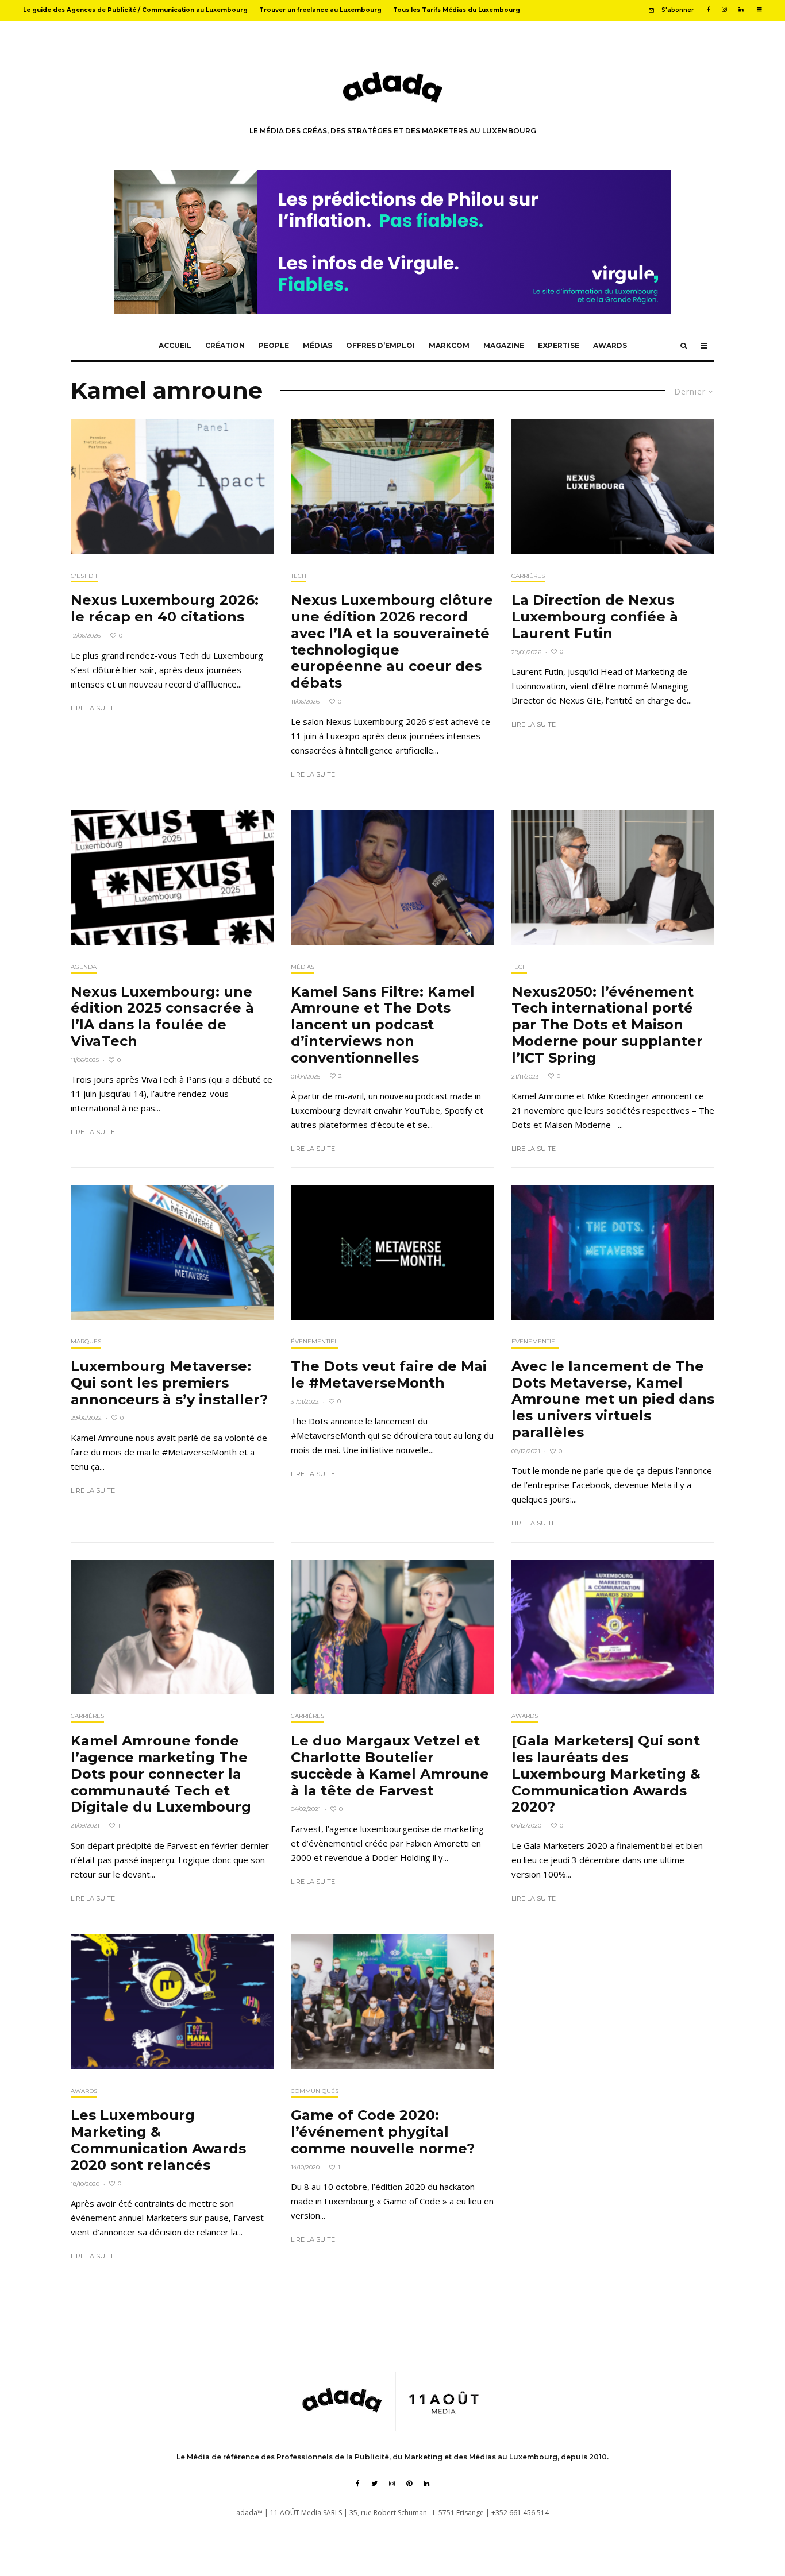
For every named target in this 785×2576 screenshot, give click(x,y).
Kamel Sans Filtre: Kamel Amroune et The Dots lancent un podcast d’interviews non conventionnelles (383, 1025)
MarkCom (449, 345)
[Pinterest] (409, 2484)
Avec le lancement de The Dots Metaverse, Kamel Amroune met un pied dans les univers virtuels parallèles (613, 1399)
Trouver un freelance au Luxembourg (320, 10)
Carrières (528, 576)
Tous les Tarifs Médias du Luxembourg (457, 10)
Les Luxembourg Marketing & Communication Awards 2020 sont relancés (158, 2140)
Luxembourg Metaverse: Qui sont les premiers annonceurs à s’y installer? (169, 1383)
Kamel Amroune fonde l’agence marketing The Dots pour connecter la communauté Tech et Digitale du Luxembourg (161, 1774)
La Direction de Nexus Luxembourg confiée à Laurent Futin (595, 617)
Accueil (175, 345)
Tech (299, 576)
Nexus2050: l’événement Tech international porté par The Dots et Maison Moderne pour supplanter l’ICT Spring (607, 1025)
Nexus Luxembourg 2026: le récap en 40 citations (165, 609)
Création (225, 345)
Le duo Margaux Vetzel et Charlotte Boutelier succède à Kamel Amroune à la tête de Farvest (390, 1766)
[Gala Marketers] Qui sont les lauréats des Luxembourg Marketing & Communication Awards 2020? (606, 1774)
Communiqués (315, 2091)
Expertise (559, 345)
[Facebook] (709, 10)
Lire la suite (93, 708)
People (274, 345)
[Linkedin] (741, 10)
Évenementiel (314, 1341)
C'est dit (84, 576)
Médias (318, 345)
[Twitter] (374, 2484)
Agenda (84, 967)
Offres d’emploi (380, 345)
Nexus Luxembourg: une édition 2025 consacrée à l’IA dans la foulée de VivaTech (162, 1017)
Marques (86, 1341)
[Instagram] (724, 10)
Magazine (504, 345)
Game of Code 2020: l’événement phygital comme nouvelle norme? (383, 2132)
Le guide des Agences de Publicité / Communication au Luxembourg (135, 10)
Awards (610, 345)
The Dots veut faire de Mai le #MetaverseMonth (389, 1375)
